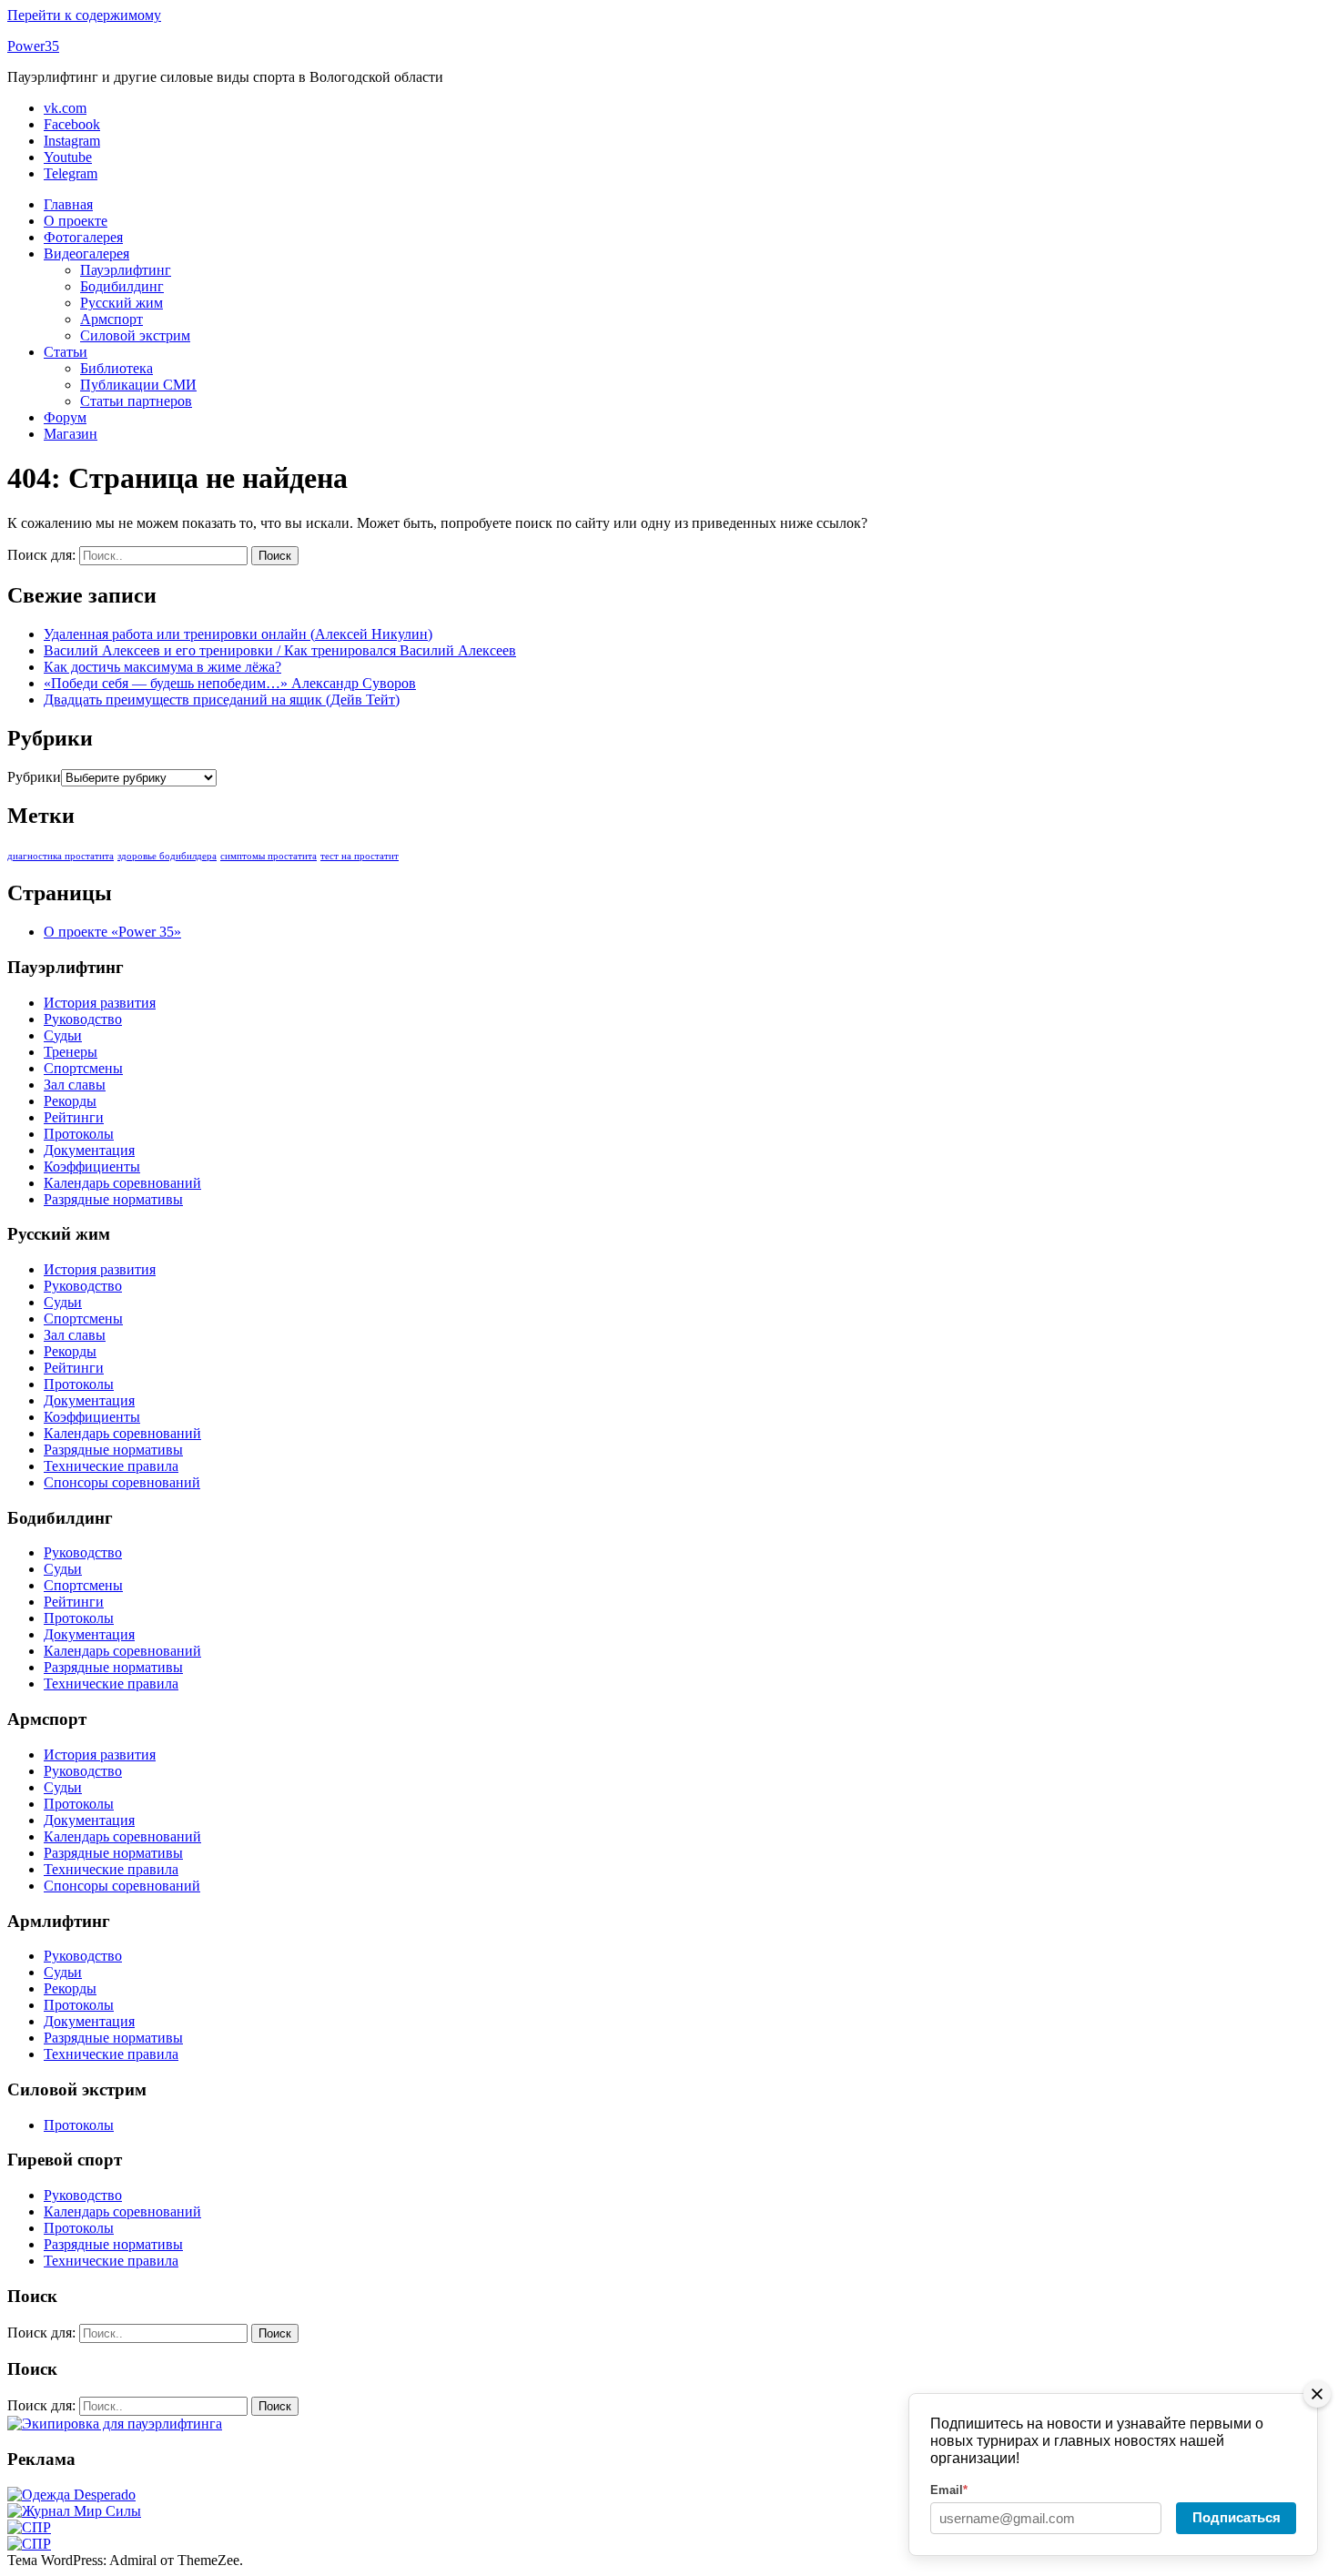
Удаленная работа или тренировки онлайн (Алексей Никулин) (238, 634)
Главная (68, 204)
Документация (89, 1150)
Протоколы (79, 1134)
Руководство (83, 1019)
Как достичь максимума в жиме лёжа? (162, 667)
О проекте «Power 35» (112, 932)
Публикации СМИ (138, 385)
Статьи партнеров (136, 401)
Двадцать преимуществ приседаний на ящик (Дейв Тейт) (222, 700)
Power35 (33, 46)
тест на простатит (360, 856)
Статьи (66, 352)
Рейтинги (74, 1117)
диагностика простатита (61, 856)
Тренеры (71, 1052)
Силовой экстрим (135, 335)
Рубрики (34, 777)
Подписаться (1237, 2517)
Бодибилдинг (122, 286)
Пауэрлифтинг (126, 270)
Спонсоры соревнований (122, 1482)
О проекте (76, 221)
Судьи (63, 1035)
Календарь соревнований (122, 1183)
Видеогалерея (86, 254)
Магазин (71, 434)
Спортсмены (83, 1068)
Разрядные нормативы (113, 1199)
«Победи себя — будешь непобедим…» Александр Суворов (230, 683)
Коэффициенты (92, 1166)
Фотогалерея (83, 237)
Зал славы (75, 1085)
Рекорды (70, 1101)
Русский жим (122, 303)
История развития (100, 1003)
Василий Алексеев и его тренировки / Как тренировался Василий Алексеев (280, 650)
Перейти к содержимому (84, 15)
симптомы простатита (269, 856)
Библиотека (117, 368)
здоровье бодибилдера (167, 856)
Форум (65, 417)
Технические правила (111, 1466)
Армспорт (111, 319)
